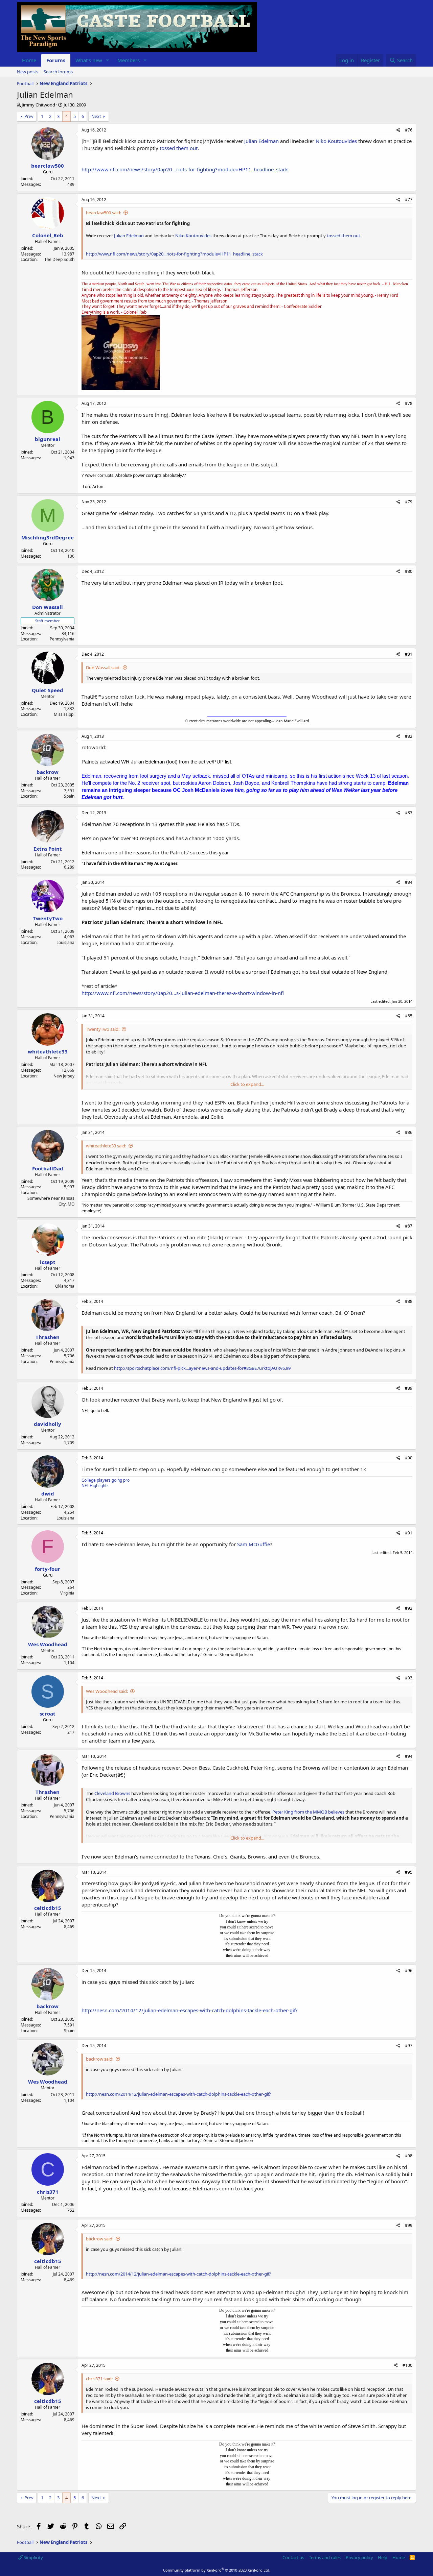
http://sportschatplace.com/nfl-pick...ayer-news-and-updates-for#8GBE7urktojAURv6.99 (202, 1368)
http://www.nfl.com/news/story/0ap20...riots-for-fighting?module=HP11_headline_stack (185, 169)
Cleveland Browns (112, 1793)
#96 (409, 1971)
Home (29, 60)
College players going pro (106, 1480)
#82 (409, 736)
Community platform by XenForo (217, 2570)
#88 (409, 1301)
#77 (409, 200)
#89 (409, 1388)
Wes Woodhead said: (107, 1691)
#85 (409, 1016)
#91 (409, 1533)
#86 (409, 1132)
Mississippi (64, 714)
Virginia (67, 1593)
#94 (409, 1756)
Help (383, 2557)
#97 (409, 2046)
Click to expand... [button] (247, 1084)
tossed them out (179, 148)
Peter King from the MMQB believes (308, 1812)
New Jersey (64, 1076)
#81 (409, 654)
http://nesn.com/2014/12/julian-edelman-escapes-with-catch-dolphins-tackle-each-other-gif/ (190, 2010)
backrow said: (100, 2059)
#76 (409, 130)
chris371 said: (99, 2379)
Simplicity (33, 2557)
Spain (69, 796)
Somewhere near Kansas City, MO (51, 1201)
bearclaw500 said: (104, 213)
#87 (409, 1226)
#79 (409, 502)
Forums (56, 60)
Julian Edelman (261, 141)
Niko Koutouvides (336, 141)
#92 (409, 1608)
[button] (108, 60)
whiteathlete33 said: (106, 1146)
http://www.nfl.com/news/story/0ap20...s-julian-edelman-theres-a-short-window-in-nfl (183, 993)
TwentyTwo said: (103, 1029)
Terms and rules (325, 2557)
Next (96, 116)
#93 (409, 1678)
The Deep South (59, 259)
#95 (409, 1872)
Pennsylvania (62, 639)
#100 (407, 2365)
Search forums (58, 72)
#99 (409, 2225)
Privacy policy (359, 2557)
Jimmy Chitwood (38, 105)
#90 (409, 1458)
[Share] (398, 130)
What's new (89, 60)
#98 (409, 2156)
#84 (409, 882)
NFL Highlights (95, 1486)
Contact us (293, 2557)
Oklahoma (65, 1286)
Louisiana (65, 942)
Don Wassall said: (103, 667)
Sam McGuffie (254, 1544)
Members (129, 60)
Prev (29, 116)
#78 (409, 403)
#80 (409, 571)
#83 (409, 813)
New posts (28, 72)
